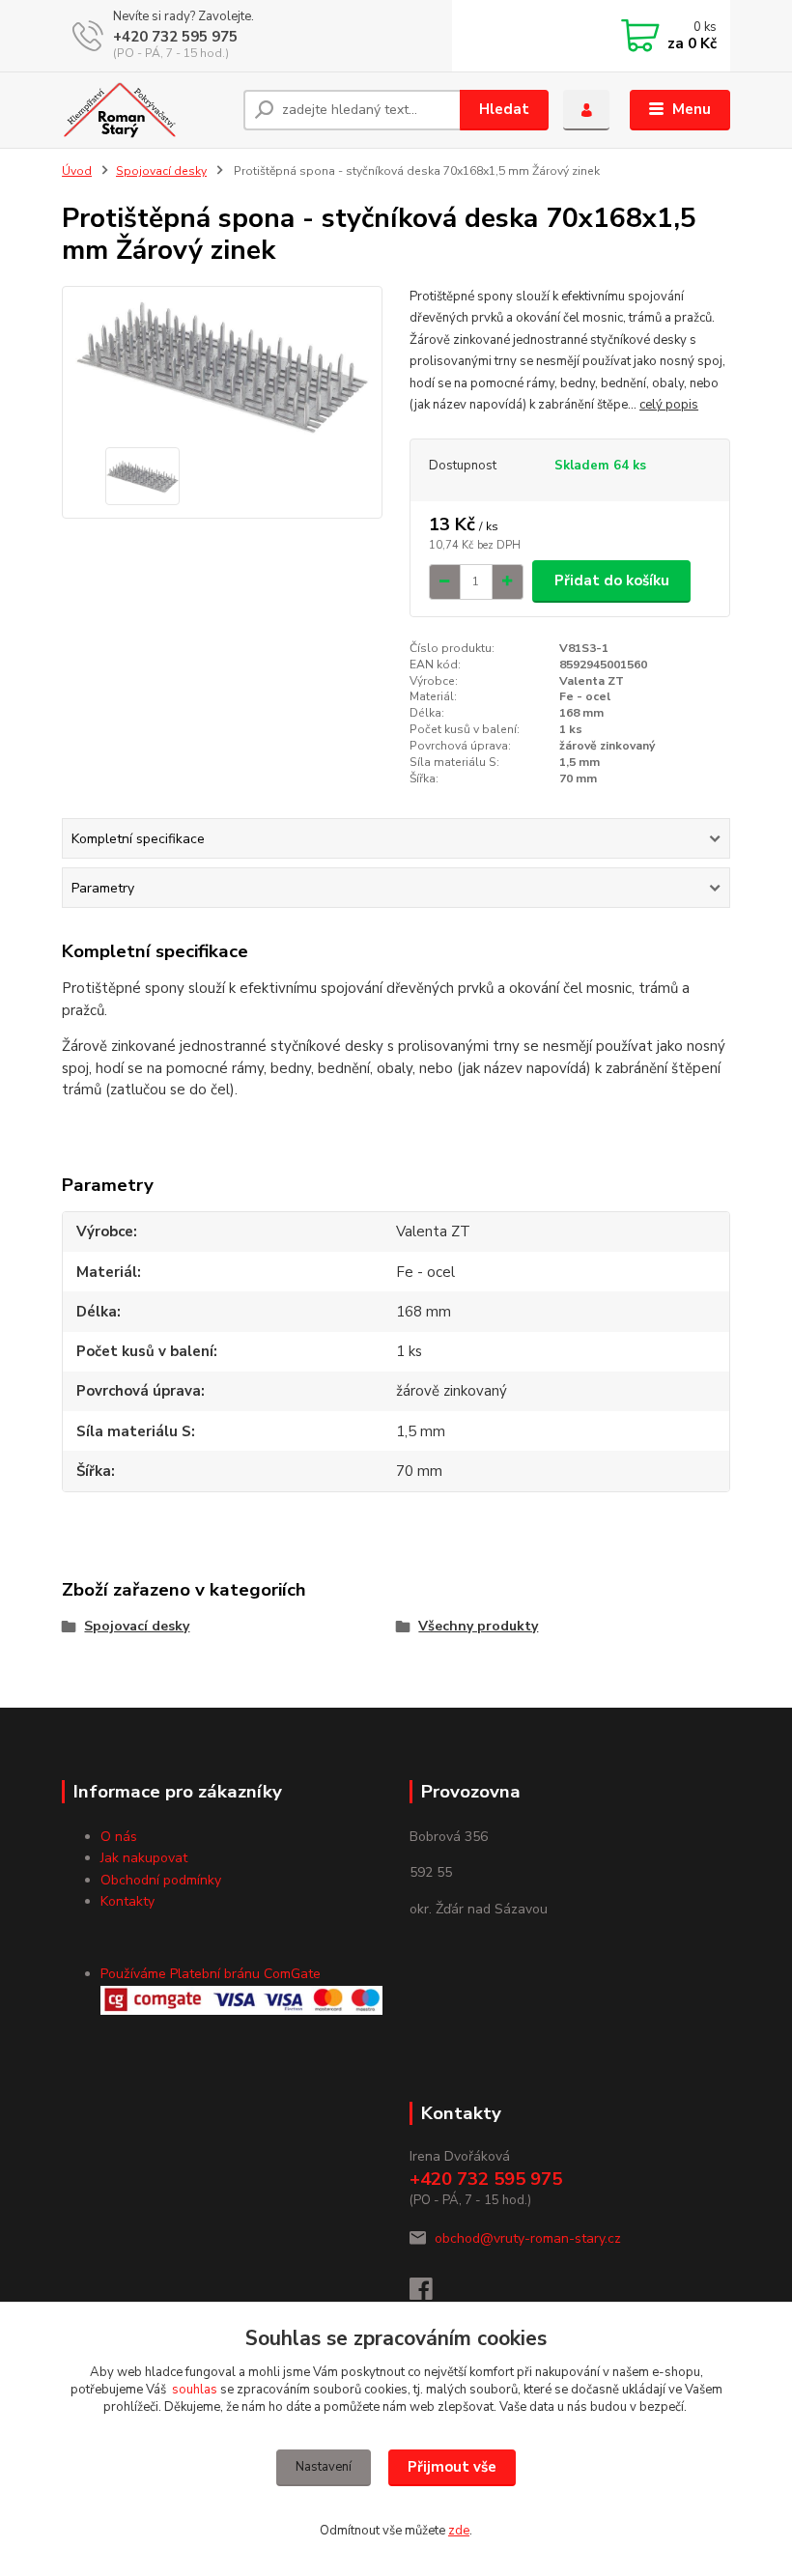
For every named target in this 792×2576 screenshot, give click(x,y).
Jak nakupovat (144, 1858)
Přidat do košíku (612, 580)
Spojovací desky (161, 171)
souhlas (195, 2390)
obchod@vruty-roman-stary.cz (528, 2238)
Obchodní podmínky (161, 1880)
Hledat (504, 109)
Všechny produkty (478, 1626)
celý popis (669, 405)
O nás (119, 1837)
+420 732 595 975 (175, 37)
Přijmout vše (452, 2467)
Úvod (77, 171)
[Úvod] (145, 110)
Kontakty (127, 1901)
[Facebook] (430, 2294)
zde (459, 2531)
